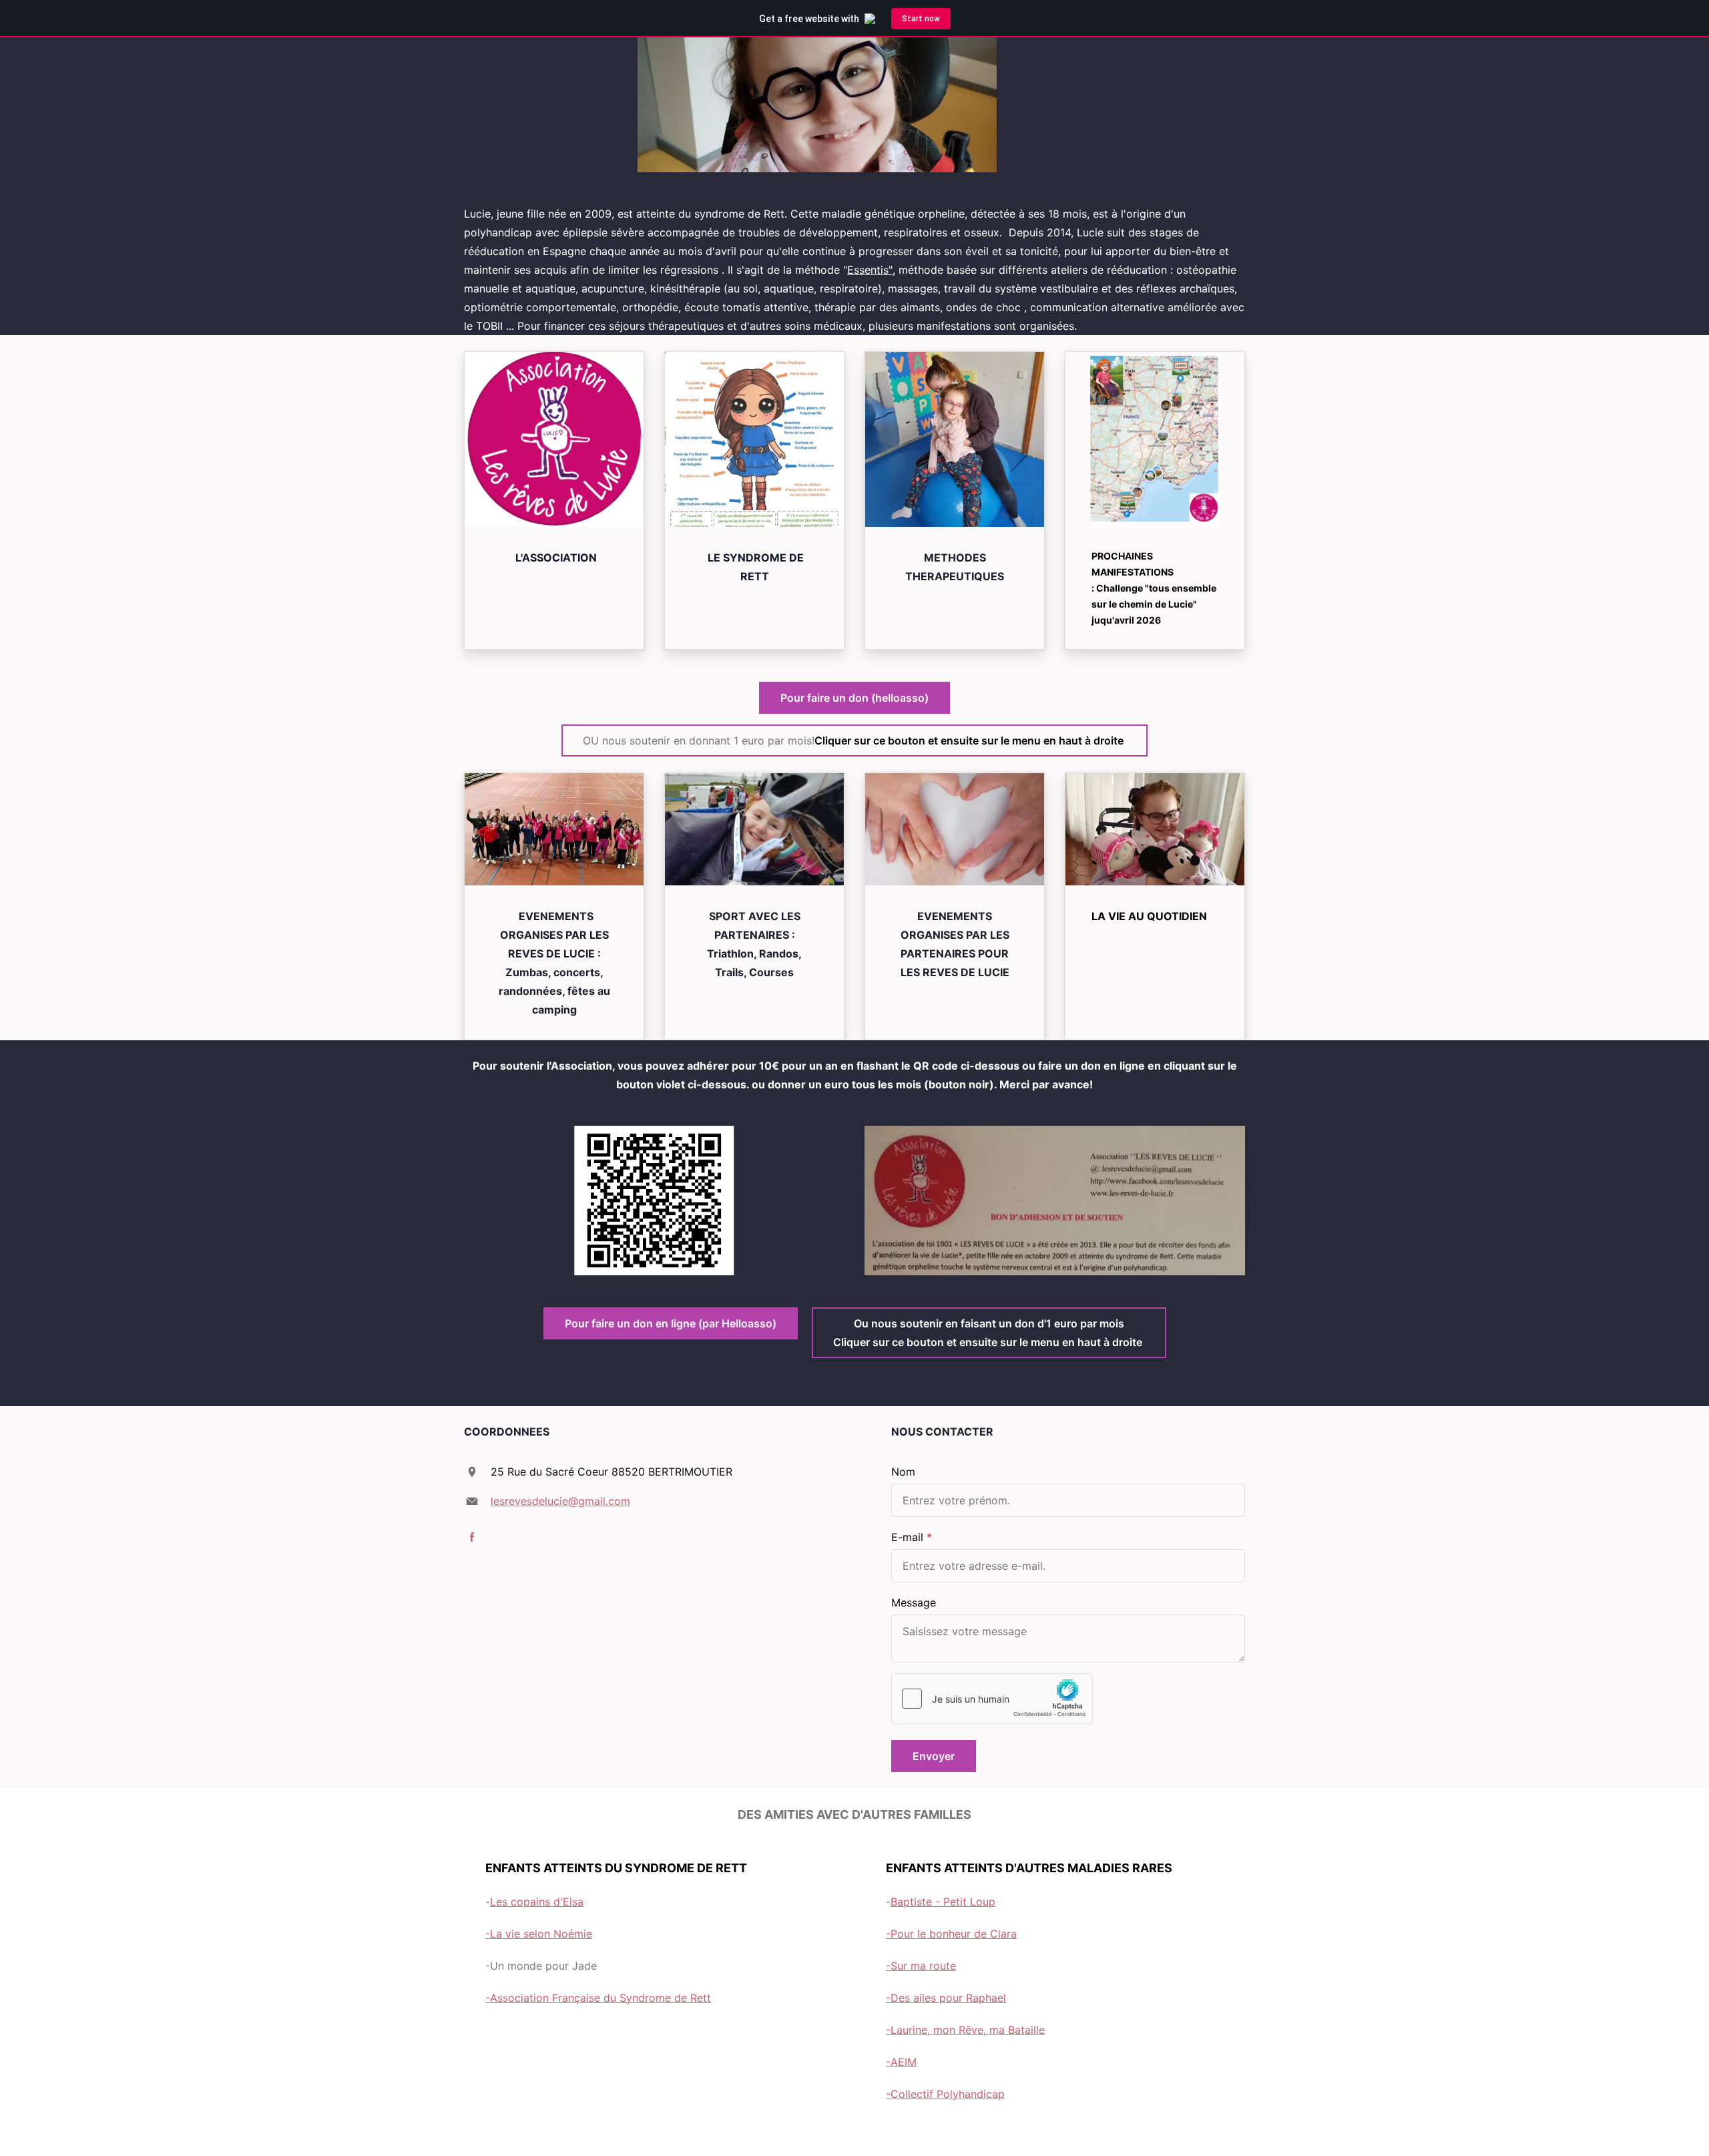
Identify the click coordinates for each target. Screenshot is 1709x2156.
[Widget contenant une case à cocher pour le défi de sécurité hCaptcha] (992, 1699)
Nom (903, 1472)
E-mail (907, 1537)
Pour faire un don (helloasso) (854, 698)
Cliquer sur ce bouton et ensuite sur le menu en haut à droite (854, 740)
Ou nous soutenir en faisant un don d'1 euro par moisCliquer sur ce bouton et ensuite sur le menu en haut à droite (989, 1333)
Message (914, 1602)
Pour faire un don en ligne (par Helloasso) (671, 1323)
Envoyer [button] (934, 1756)
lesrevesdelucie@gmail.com (560, 1501)
